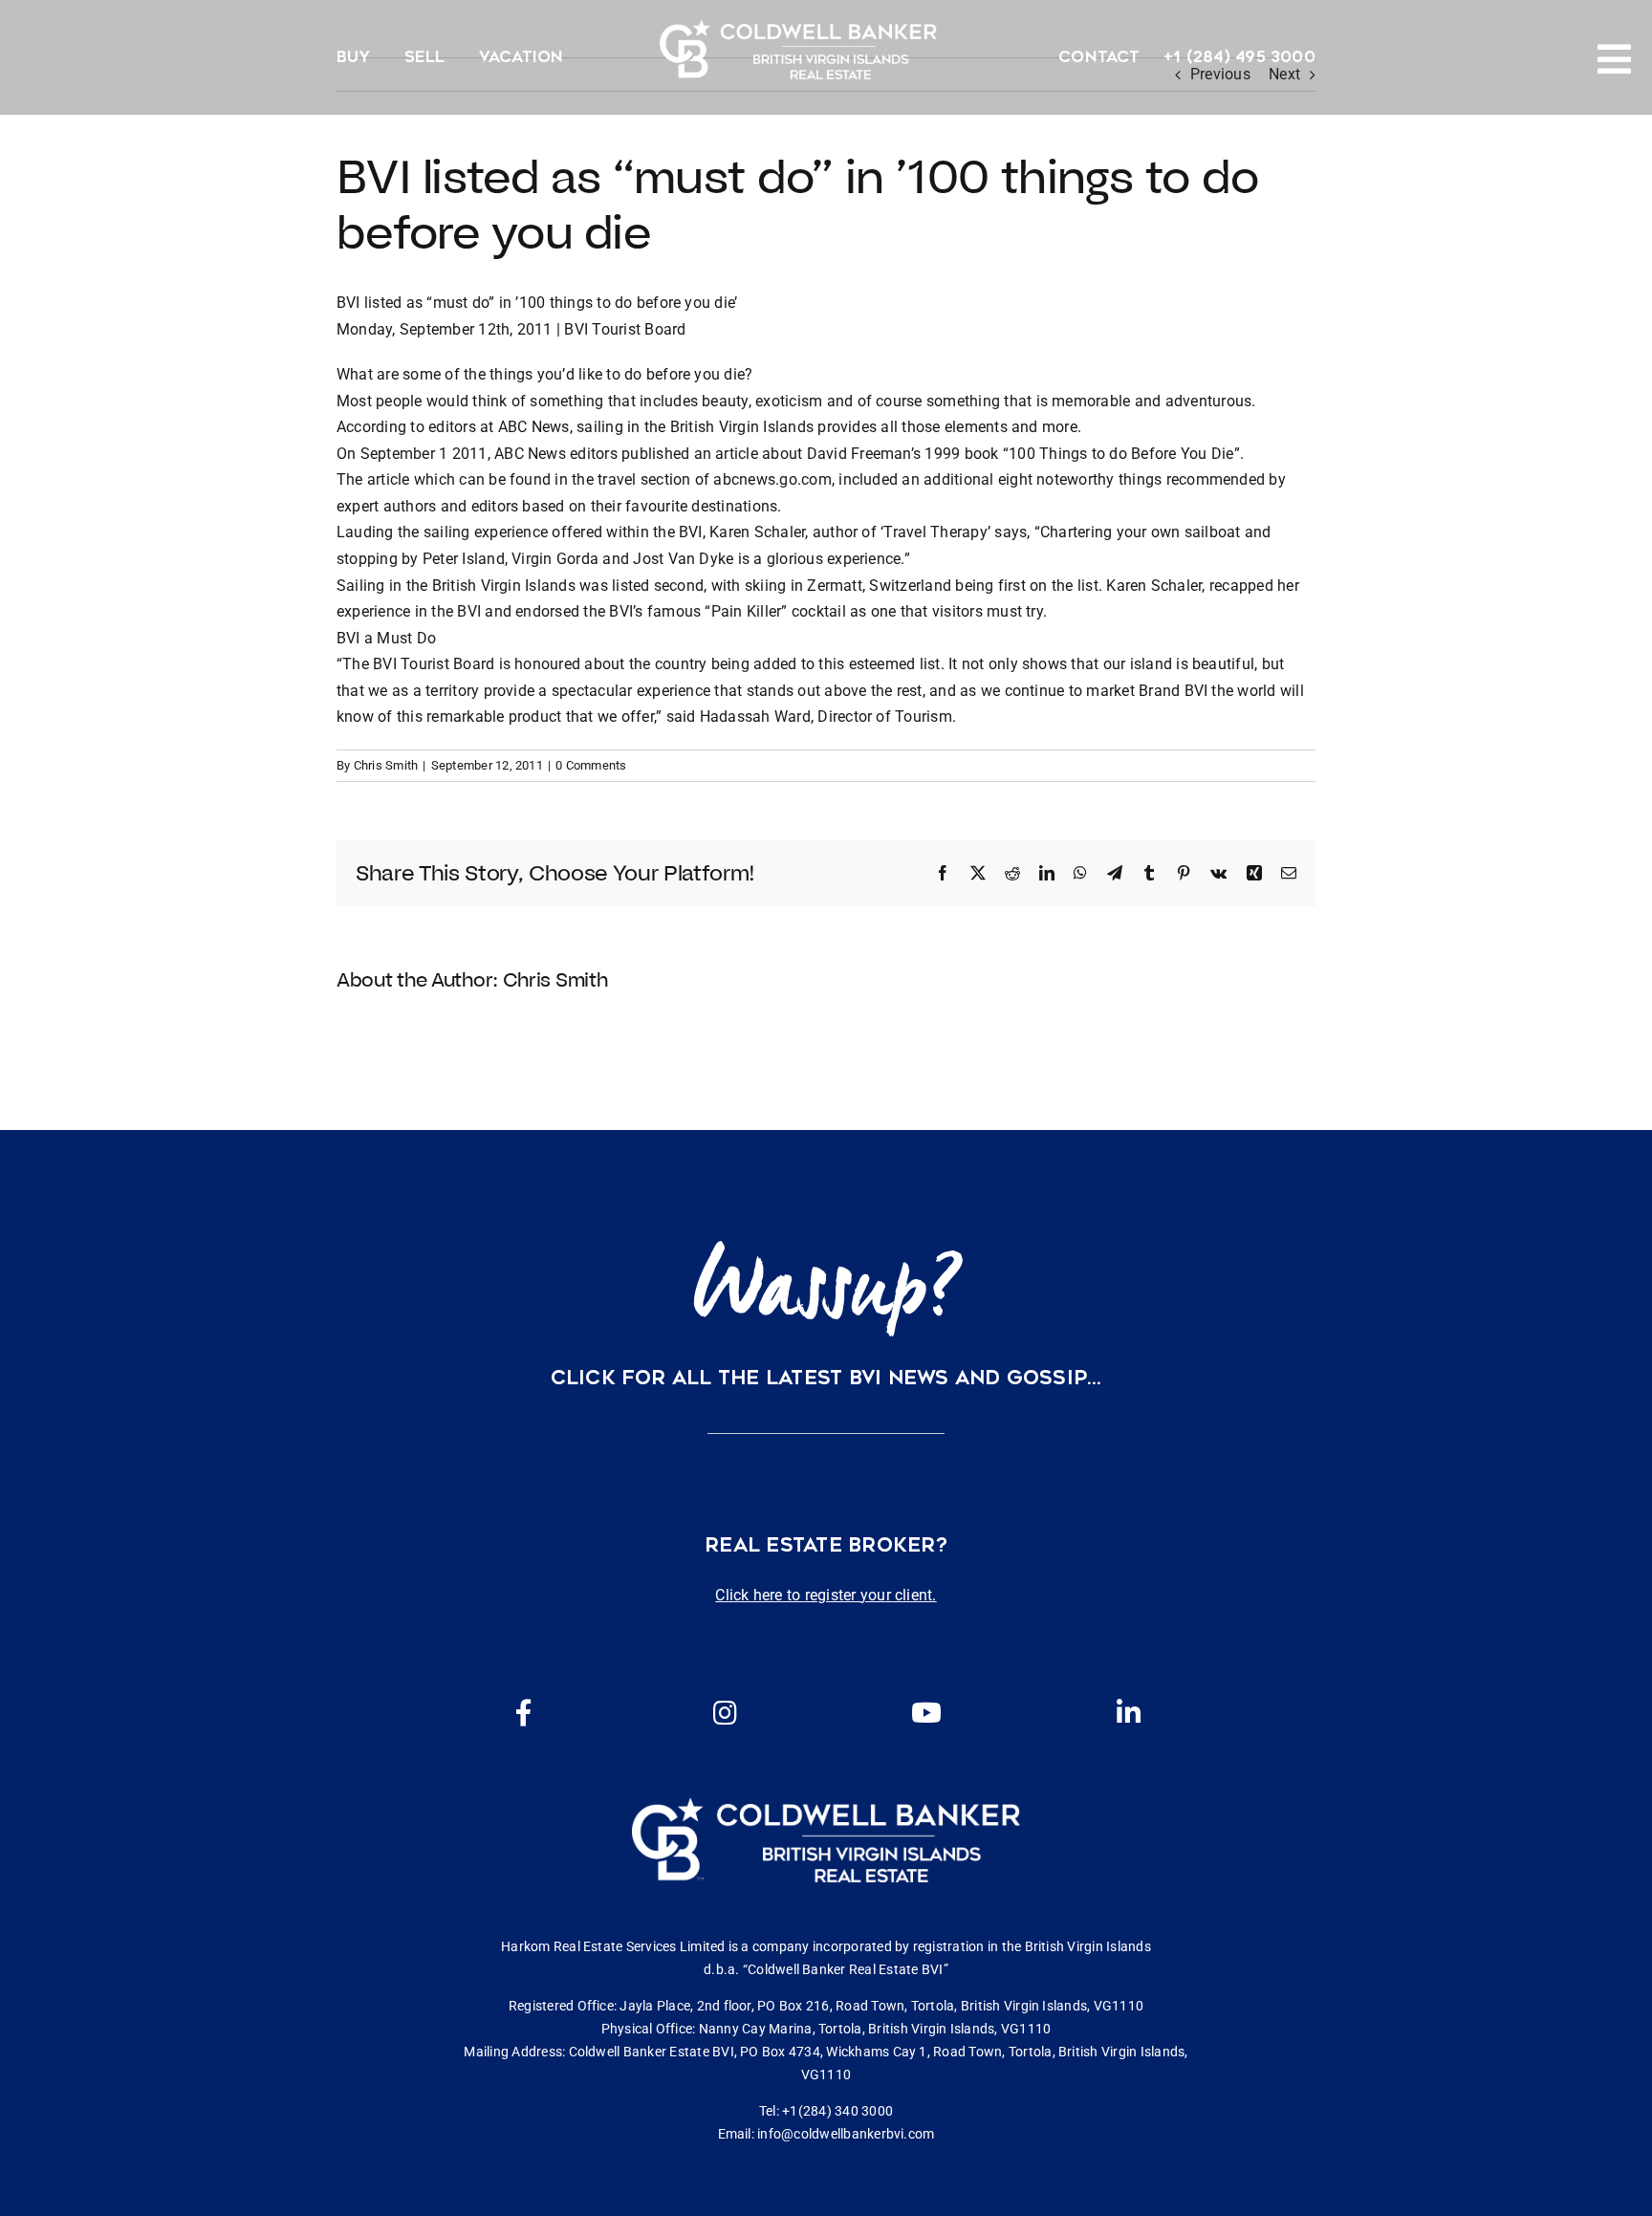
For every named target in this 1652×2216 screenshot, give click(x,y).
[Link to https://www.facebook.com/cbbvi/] (524, 1713)
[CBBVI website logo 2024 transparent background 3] (798, 49)
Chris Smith (386, 765)
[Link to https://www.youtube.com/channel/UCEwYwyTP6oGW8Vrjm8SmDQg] (926, 1713)
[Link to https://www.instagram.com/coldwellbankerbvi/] (725, 1713)
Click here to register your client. (826, 1595)
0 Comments (591, 765)
